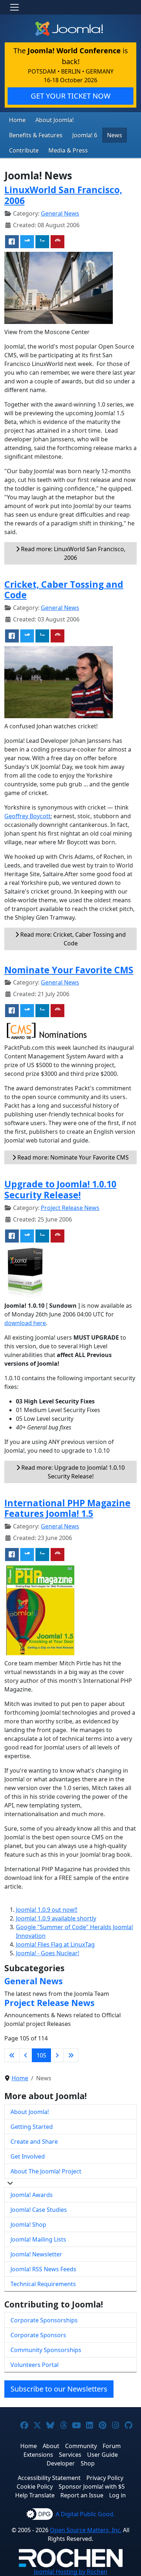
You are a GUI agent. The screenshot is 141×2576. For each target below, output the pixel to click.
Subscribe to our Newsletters (59, 2389)
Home (17, 120)
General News (60, 213)
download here (25, 1323)
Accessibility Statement (49, 2478)
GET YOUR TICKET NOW (71, 96)
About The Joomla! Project (46, 2171)
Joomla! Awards (32, 2195)
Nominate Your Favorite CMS (69, 970)
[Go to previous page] (26, 2055)
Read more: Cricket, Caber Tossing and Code (72, 939)
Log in (117, 2495)
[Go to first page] (12, 2055)
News (115, 135)
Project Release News (70, 1208)
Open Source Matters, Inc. (86, 2530)
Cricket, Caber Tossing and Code (64, 590)
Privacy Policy (105, 2478)
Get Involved (28, 2156)
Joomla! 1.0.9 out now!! (47, 1910)
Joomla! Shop (28, 2225)
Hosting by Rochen (71, 2572)
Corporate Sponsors (38, 2335)
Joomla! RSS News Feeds (43, 2269)
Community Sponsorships (46, 2350)
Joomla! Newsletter (36, 2254)
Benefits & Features (36, 135)
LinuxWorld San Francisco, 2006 (63, 195)
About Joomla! (55, 120)
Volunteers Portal (35, 2365)
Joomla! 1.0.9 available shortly (56, 1918)
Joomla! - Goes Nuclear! (48, 1953)
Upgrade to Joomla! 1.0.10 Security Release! (60, 1189)
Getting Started (32, 2127)
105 (41, 2055)
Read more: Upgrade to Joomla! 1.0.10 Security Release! (72, 1472)
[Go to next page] (57, 2055)
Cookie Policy (35, 2486)
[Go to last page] (71, 2055)
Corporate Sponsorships (44, 2320)
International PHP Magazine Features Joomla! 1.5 (67, 1508)
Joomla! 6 (85, 135)
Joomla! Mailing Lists (38, 2239)
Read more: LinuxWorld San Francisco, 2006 (72, 553)
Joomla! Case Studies (39, 2210)
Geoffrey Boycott (27, 816)
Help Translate (35, 2495)
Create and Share (34, 2142)
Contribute (24, 150)
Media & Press (68, 150)
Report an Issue (82, 2495)
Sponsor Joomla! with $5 (92, 2486)
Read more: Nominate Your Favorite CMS (72, 1157)
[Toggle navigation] (14, 7)
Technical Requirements (43, 2284)
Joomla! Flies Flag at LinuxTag (55, 1944)
